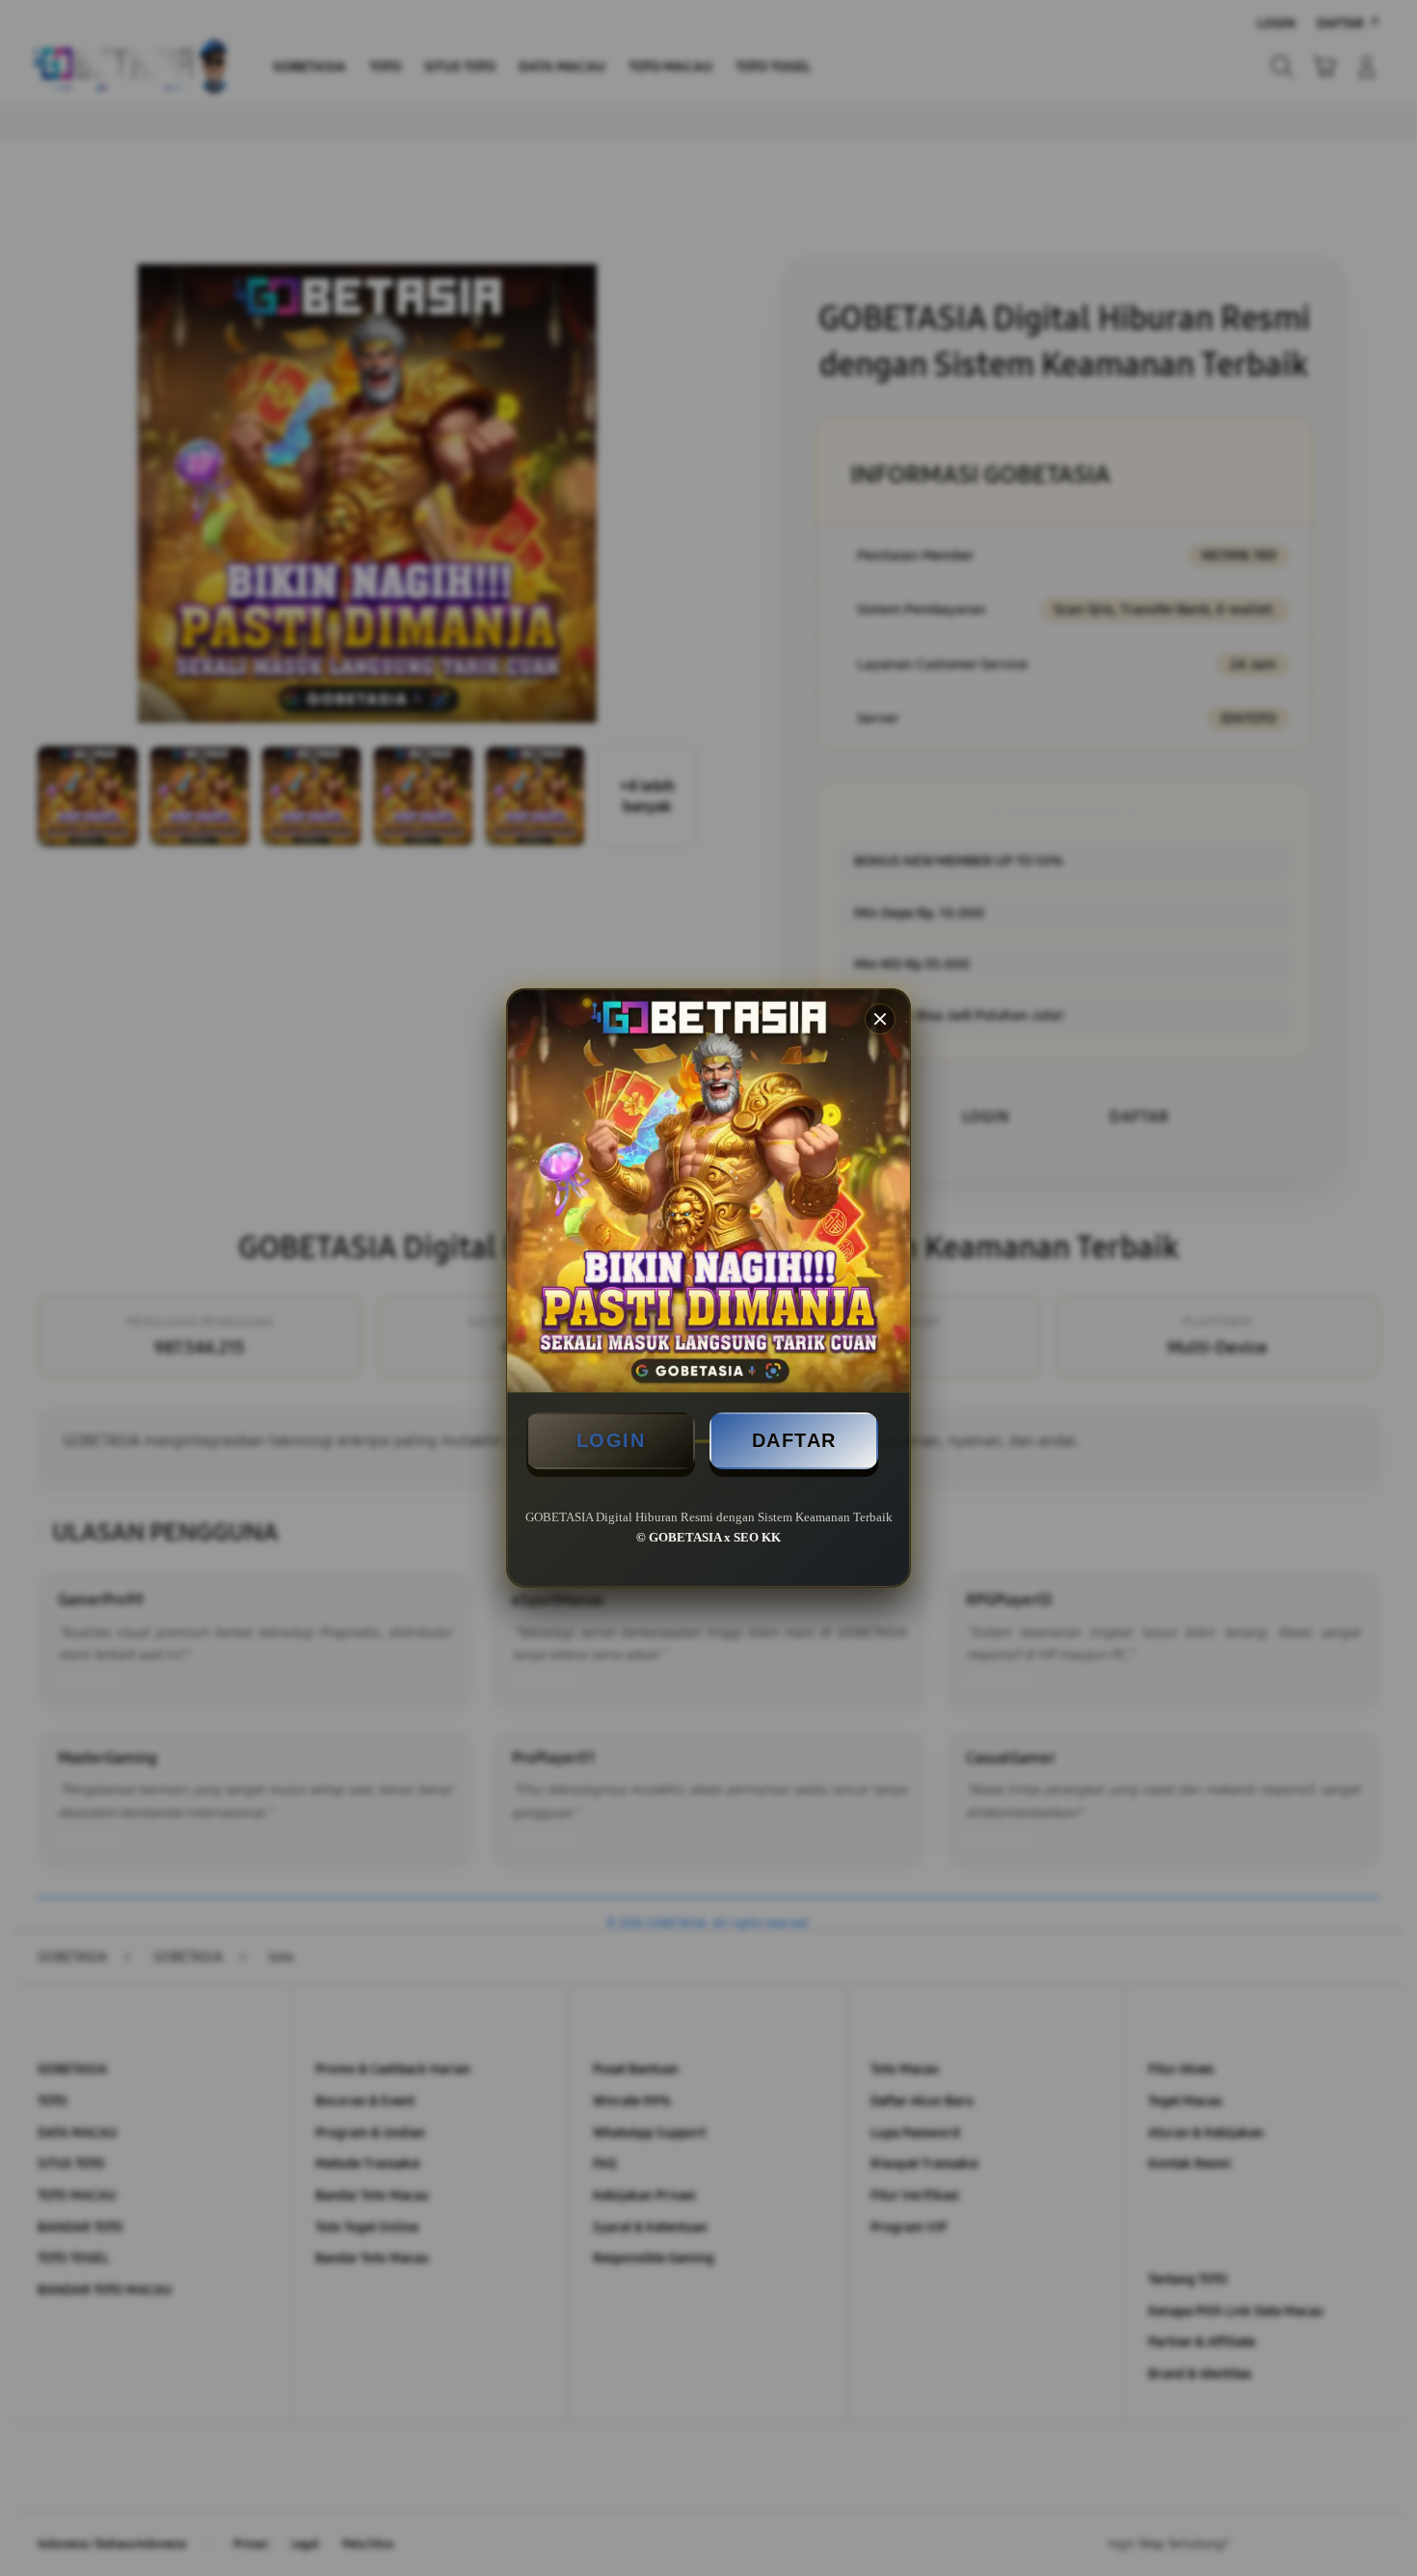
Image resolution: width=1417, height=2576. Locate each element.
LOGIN (611, 1440)
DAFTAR (794, 1440)
